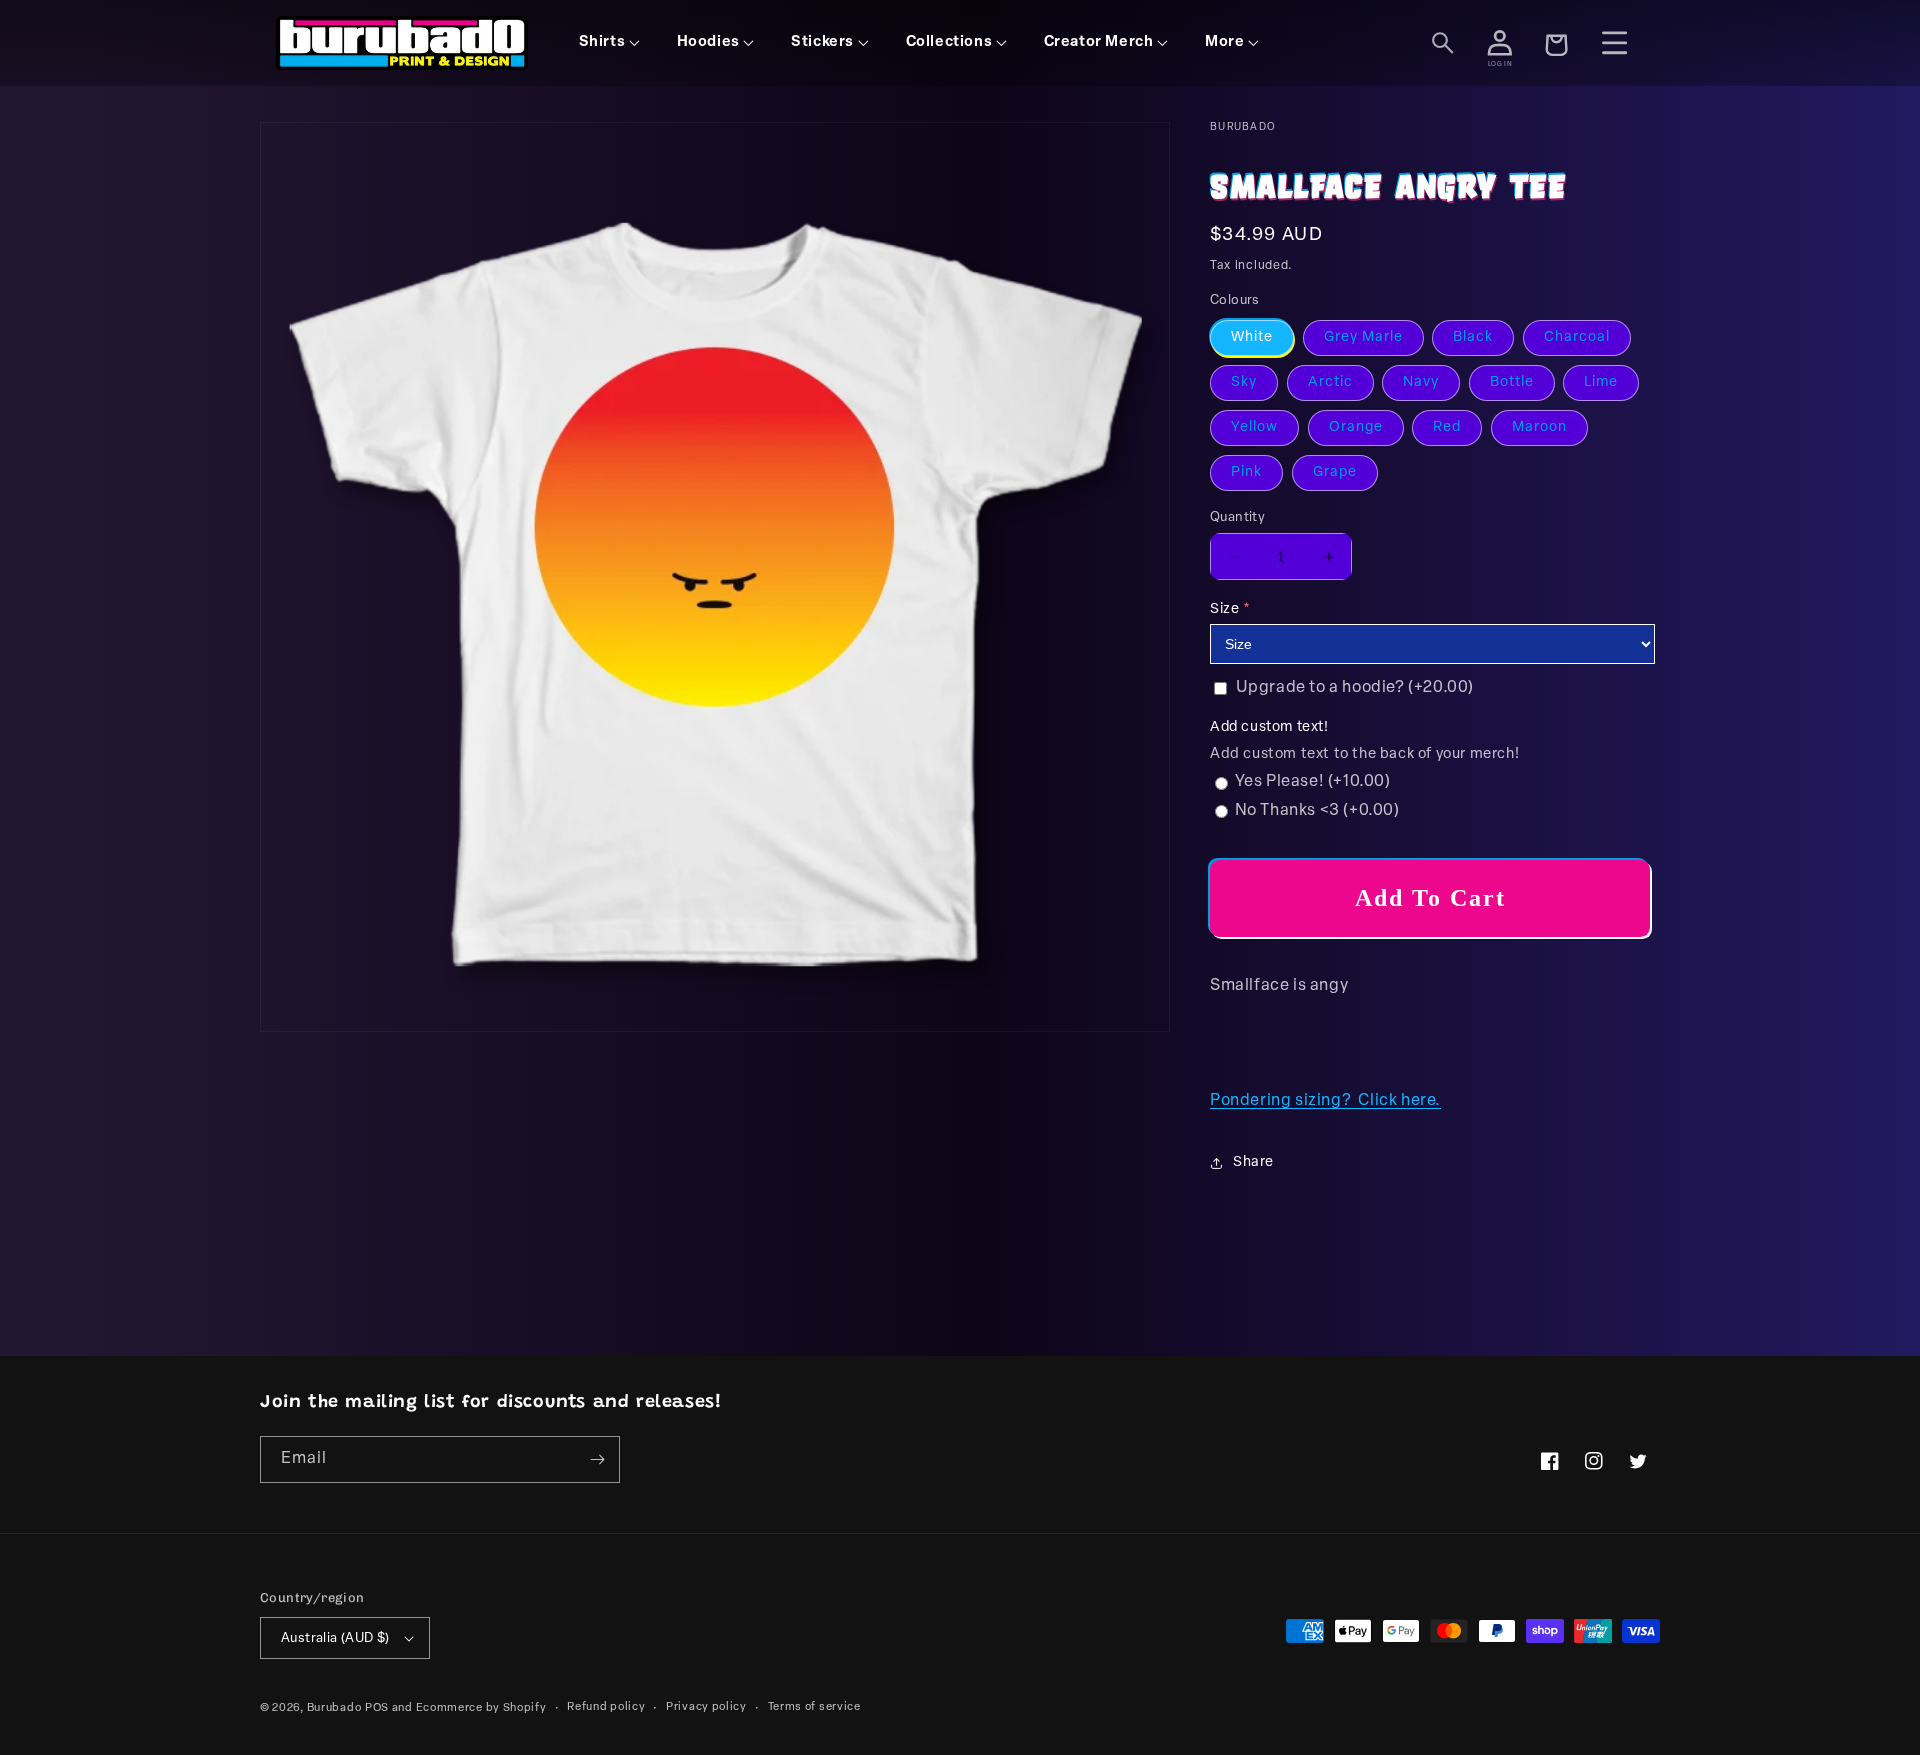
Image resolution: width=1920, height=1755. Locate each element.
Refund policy (606, 1707)
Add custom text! (1269, 727)
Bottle (1512, 382)
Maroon (1539, 427)
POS (377, 1708)
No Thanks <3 (1317, 811)
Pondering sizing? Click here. (1325, 1101)
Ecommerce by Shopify (481, 1708)
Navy (1421, 382)
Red (1447, 427)
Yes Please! (1313, 782)
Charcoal (1577, 337)
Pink (1246, 472)
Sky (1244, 382)
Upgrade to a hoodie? (1355, 688)
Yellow (1254, 427)
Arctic (1330, 382)
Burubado (334, 1708)
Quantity (1237, 517)
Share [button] (1253, 1162)
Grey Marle (1363, 337)
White (1252, 337)
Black (1473, 337)
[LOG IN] (1500, 43)
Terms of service (814, 1707)
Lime (1601, 382)
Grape (1335, 472)
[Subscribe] (597, 1459)
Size (1224, 609)
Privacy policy (706, 1707)
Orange (1356, 427)
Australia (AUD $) (335, 1638)
